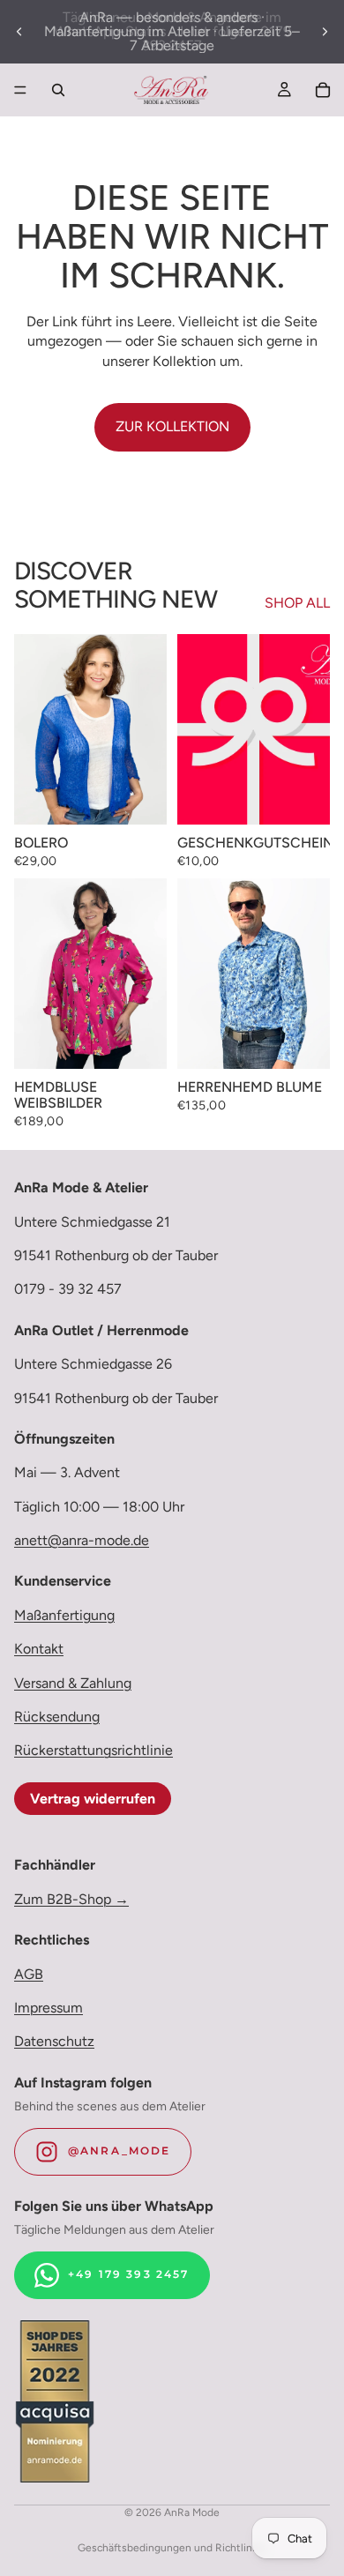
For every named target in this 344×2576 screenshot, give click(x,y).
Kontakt (39, 1649)
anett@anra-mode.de (82, 1540)
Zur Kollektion (172, 426)
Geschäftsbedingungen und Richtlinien (172, 2548)
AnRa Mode (192, 2513)
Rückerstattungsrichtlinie (93, 1751)
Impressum (49, 2008)
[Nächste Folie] (325, 32)
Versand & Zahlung (73, 1683)
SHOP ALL (297, 603)
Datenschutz (54, 2042)
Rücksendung (57, 1717)
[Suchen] (58, 90)
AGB (29, 1974)
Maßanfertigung (64, 1615)
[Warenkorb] (323, 90)
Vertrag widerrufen (93, 1799)
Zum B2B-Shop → (71, 1899)
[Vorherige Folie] (19, 32)
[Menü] (20, 90)
